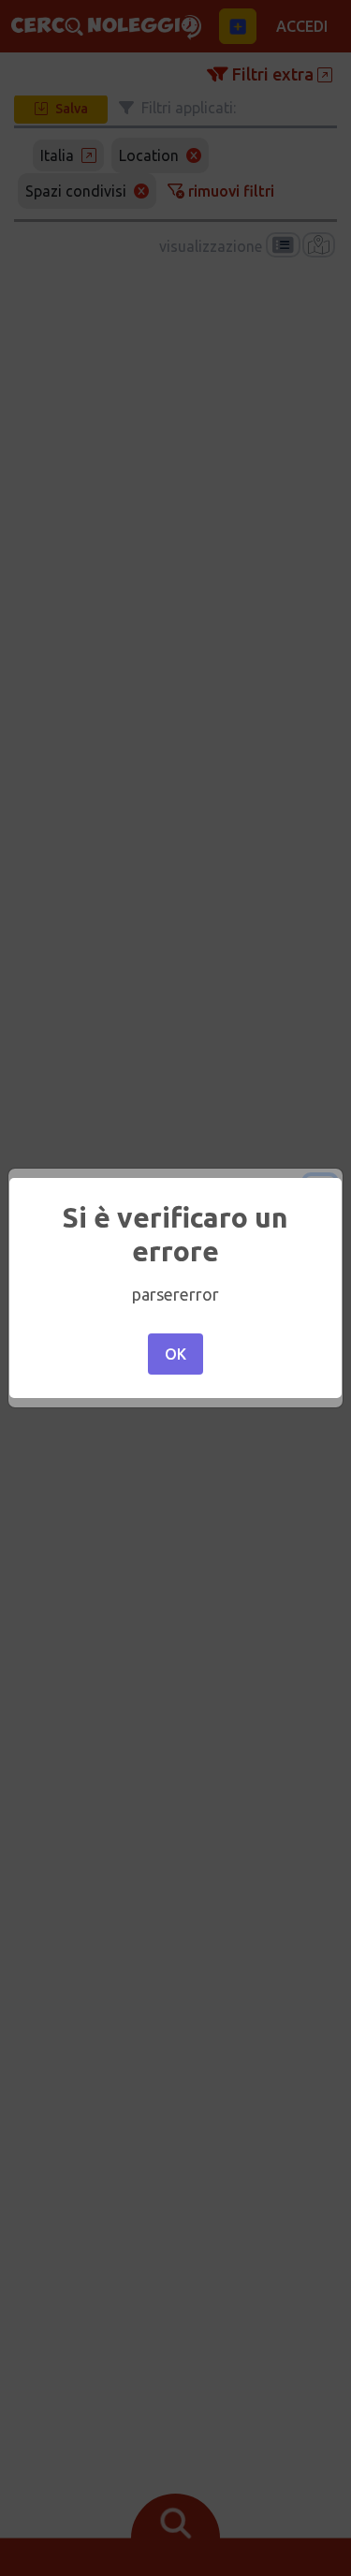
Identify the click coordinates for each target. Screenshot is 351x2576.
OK (175, 1354)
